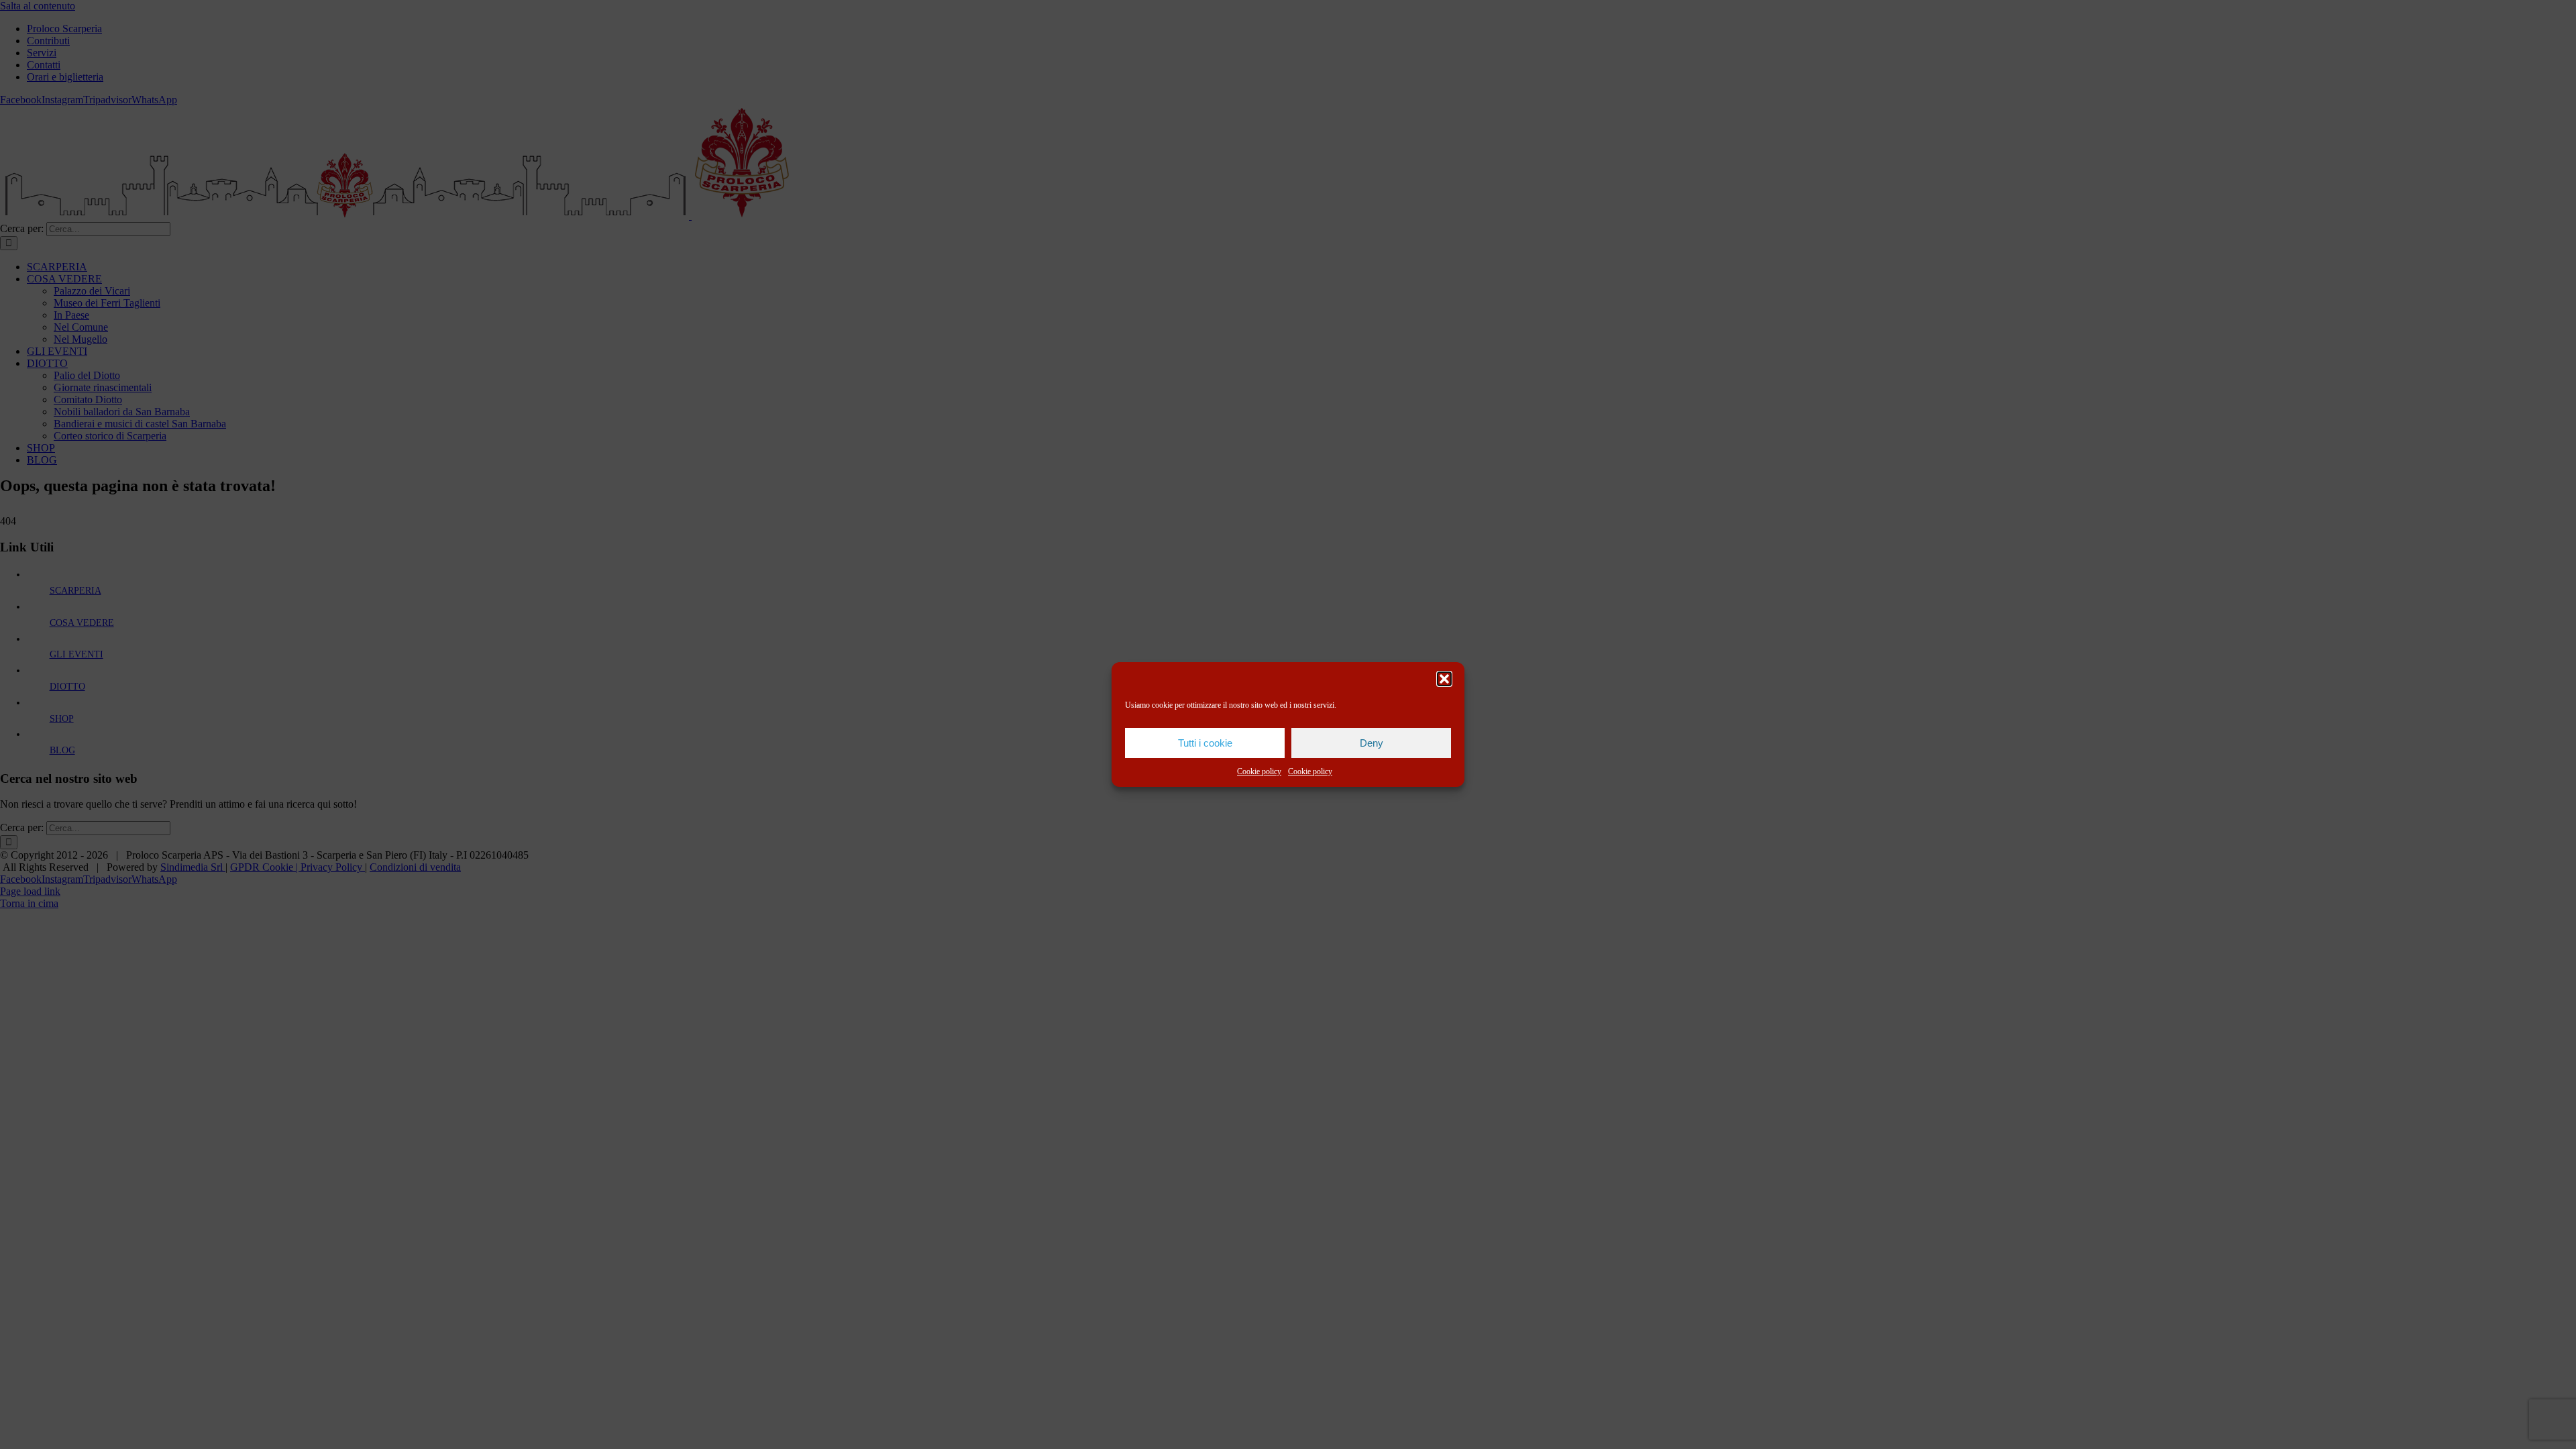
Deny (1372, 743)
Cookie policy (1259, 771)
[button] (1444, 679)
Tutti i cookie (1205, 743)
